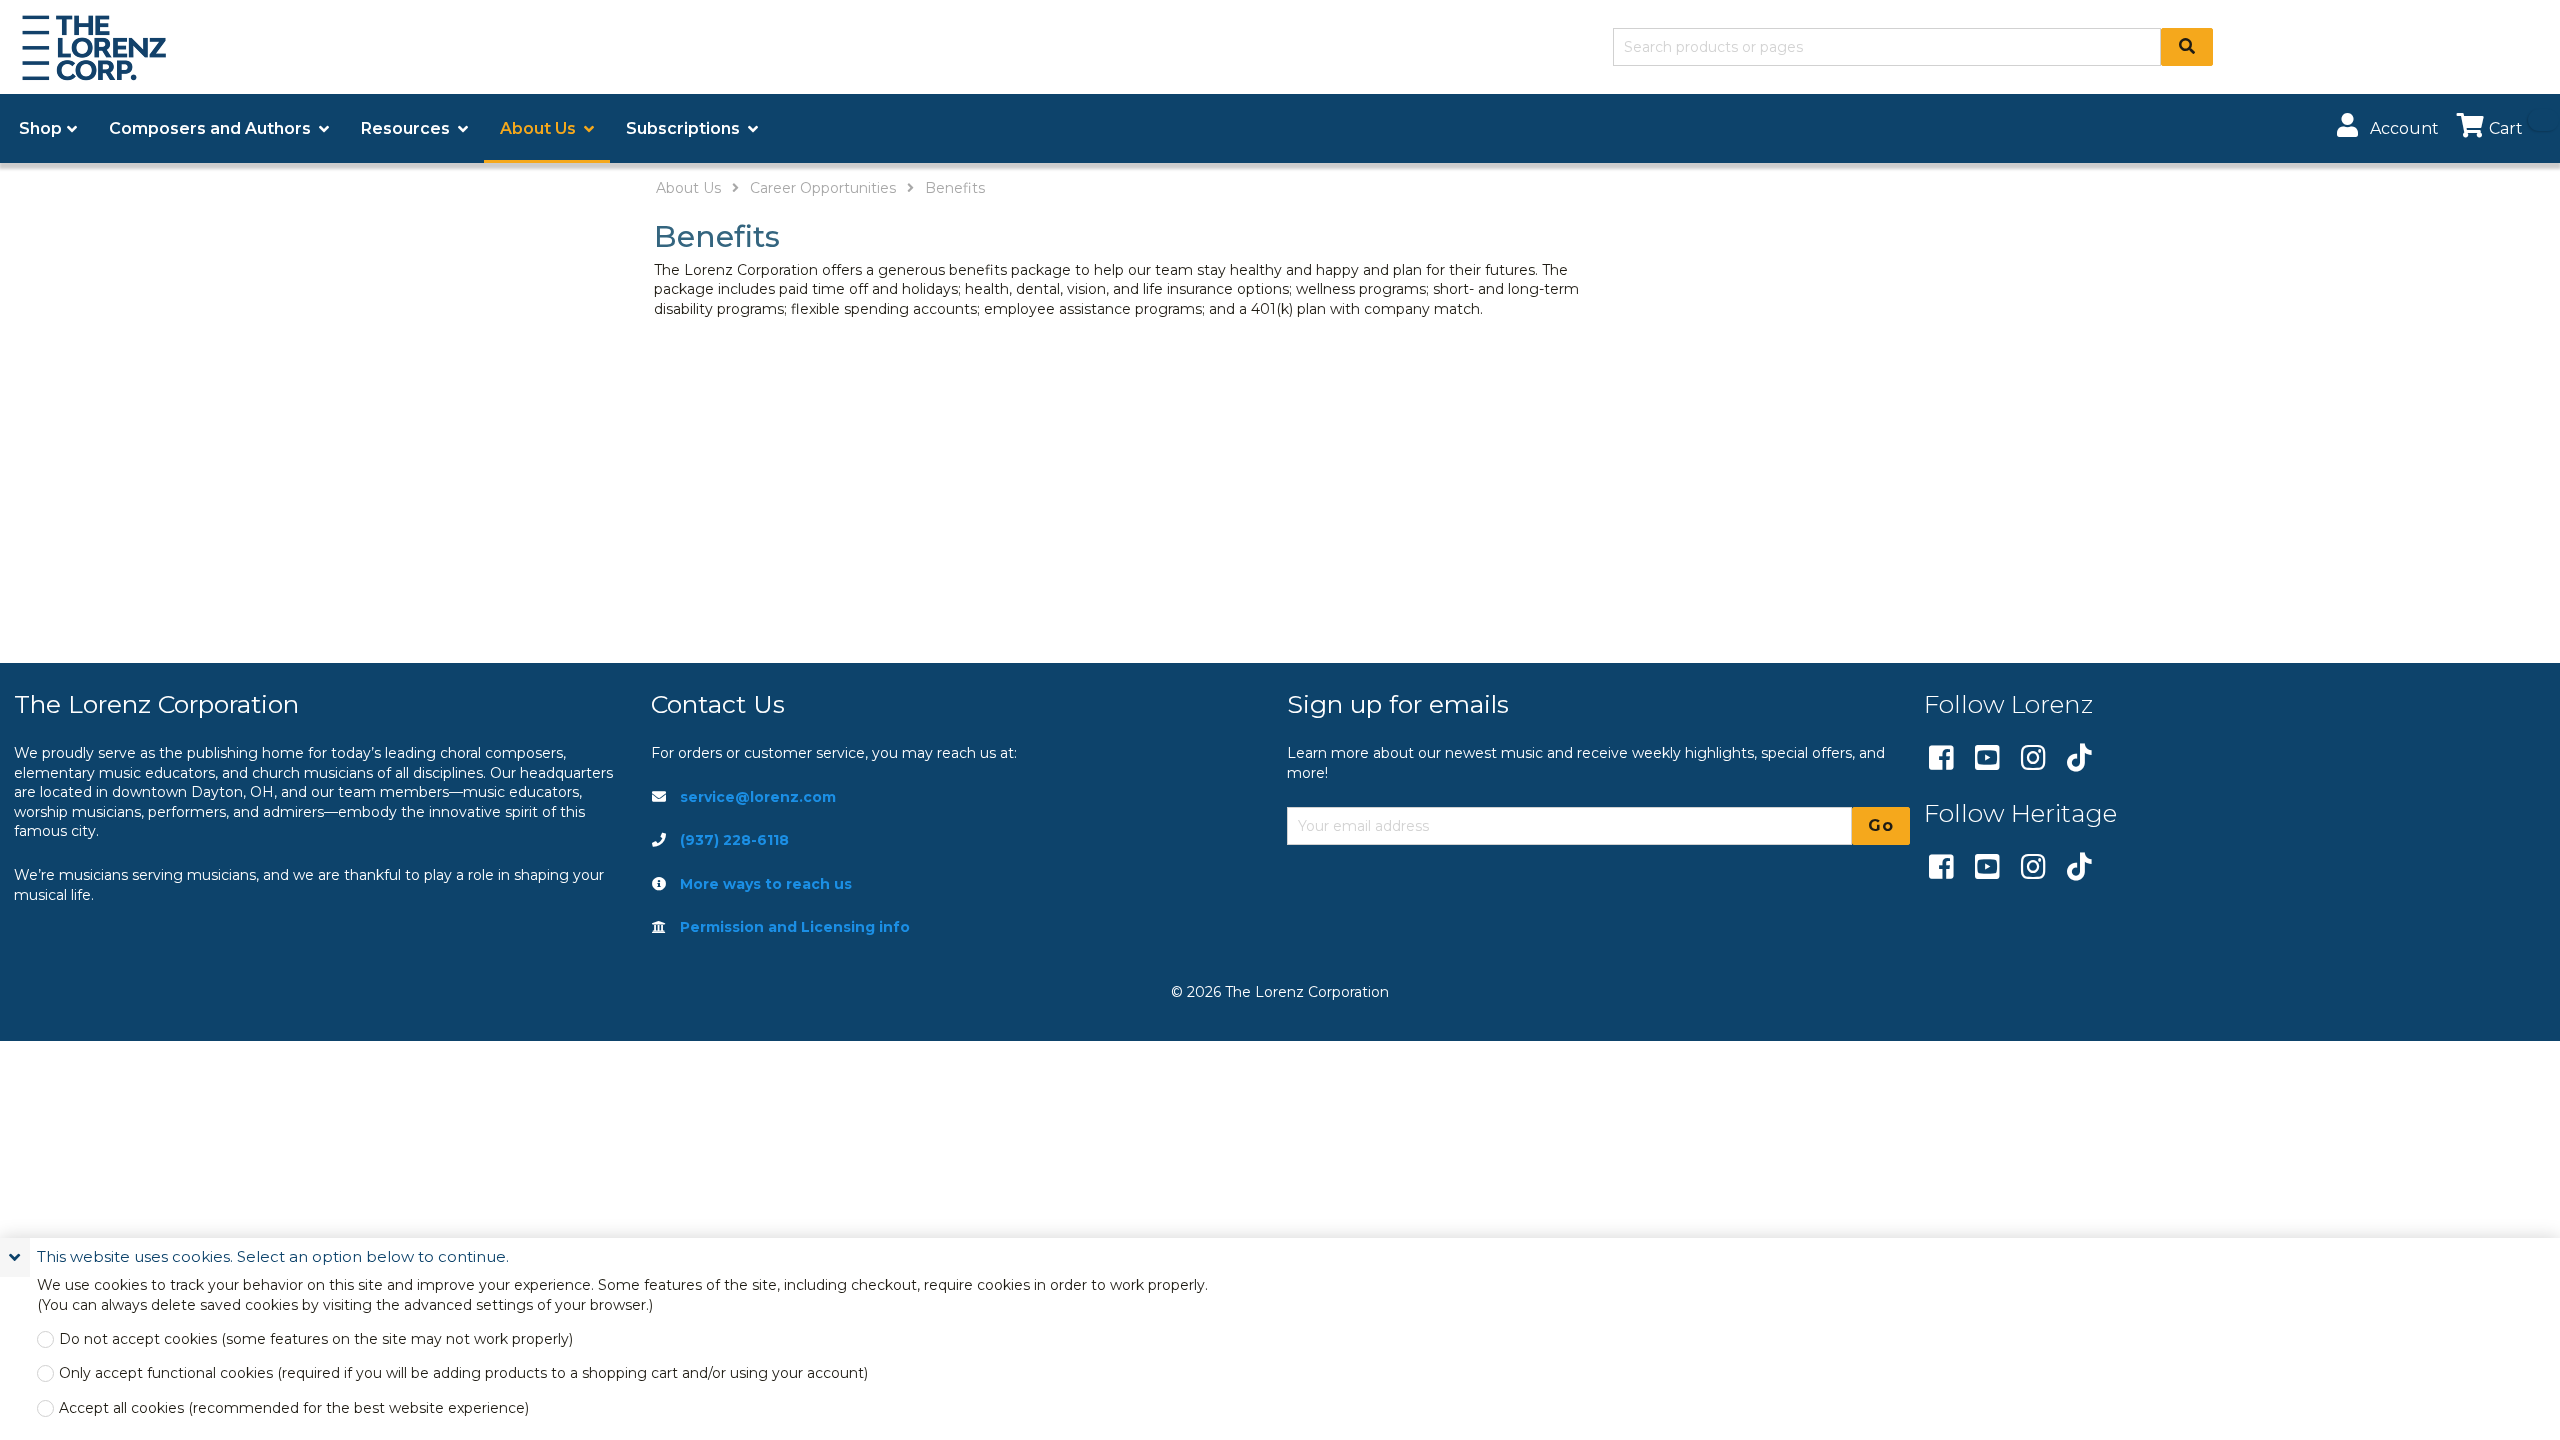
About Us (688, 188)
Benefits (955, 188)
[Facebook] (1941, 759)
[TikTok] (2079, 759)
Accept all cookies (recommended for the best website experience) (294, 1408)
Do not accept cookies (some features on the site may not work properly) (316, 1339)
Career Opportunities (823, 188)
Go (1881, 825)
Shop (40, 128)
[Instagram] (2033, 759)
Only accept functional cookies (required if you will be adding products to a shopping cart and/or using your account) (463, 1373)
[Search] (2187, 47)
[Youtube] (1987, 759)
